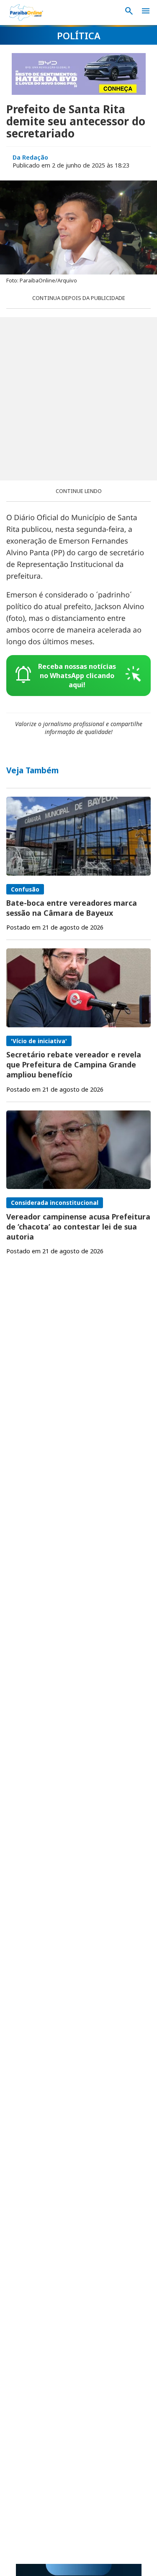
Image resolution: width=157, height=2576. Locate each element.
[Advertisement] (78, 399)
